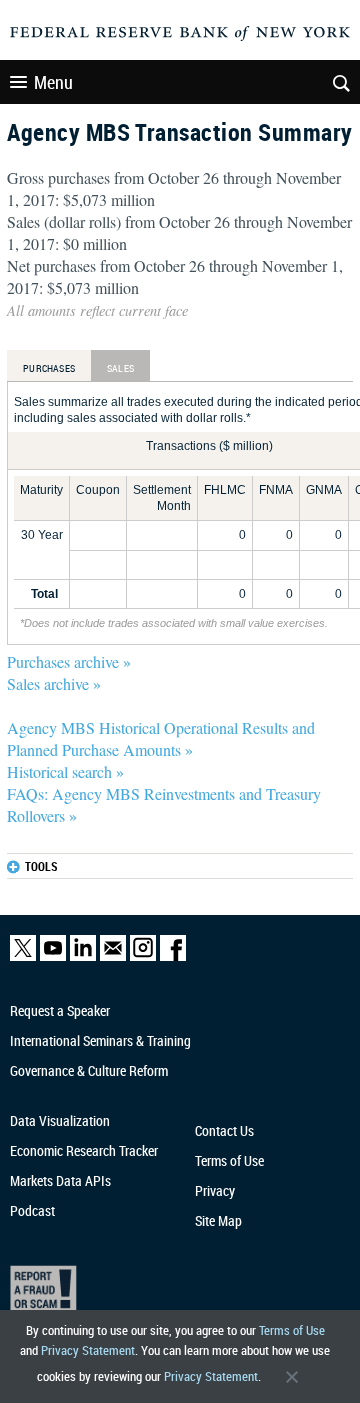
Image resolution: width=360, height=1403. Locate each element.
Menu (53, 82)
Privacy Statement (88, 1350)
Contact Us (224, 1130)
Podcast (32, 1210)
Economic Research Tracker (84, 1150)
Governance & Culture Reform (89, 1070)
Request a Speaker (60, 1010)
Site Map (218, 1220)
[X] (23, 956)
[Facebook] (173, 956)
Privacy (215, 1190)
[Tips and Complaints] (172, 1292)
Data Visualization (60, 1120)
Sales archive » (54, 683)
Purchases (49, 368)
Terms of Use (292, 1330)
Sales (120, 368)
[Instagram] (143, 956)
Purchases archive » (69, 661)
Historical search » (65, 771)
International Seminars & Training (100, 1040)
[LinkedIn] (83, 956)
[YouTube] (53, 956)
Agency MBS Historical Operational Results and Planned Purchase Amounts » (161, 738)
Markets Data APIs (60, 1180)
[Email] (113, 956)
